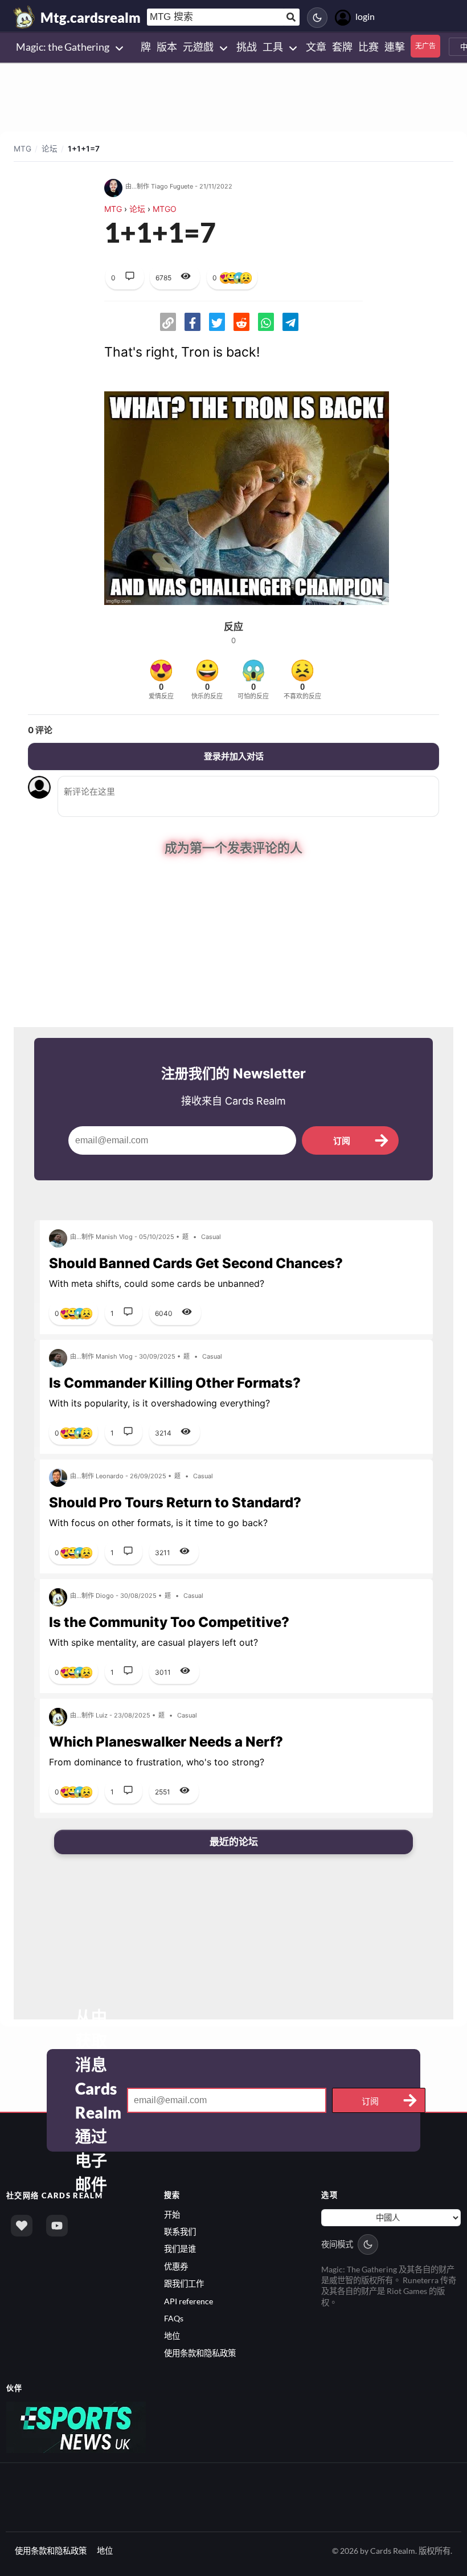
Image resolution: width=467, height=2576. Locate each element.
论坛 (50, 149)
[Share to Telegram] (290, 322)
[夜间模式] (317, 18)
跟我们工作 (184, 2283)
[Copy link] (168, 322)
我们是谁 (180, 2248)
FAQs (174, 2318)
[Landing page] (24, 17)
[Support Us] (22, 2225)
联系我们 (180, 2231)
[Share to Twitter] (217, 322)
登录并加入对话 (234, 756)
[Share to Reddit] (241, 322)
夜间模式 (337, 2243)
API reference (189, 2300)
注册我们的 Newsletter (233, 1072)
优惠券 (176, 2265)
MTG (22, 149)
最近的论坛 (234, 1841)
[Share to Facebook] (192, 322)
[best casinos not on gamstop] (76, 2425)
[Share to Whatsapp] (266, 322)
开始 (172, 2213)
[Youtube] (57, 2225)
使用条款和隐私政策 (200, 2352)
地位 (172, 2335)
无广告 (425, 46)
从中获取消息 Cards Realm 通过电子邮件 (98, 2100)
